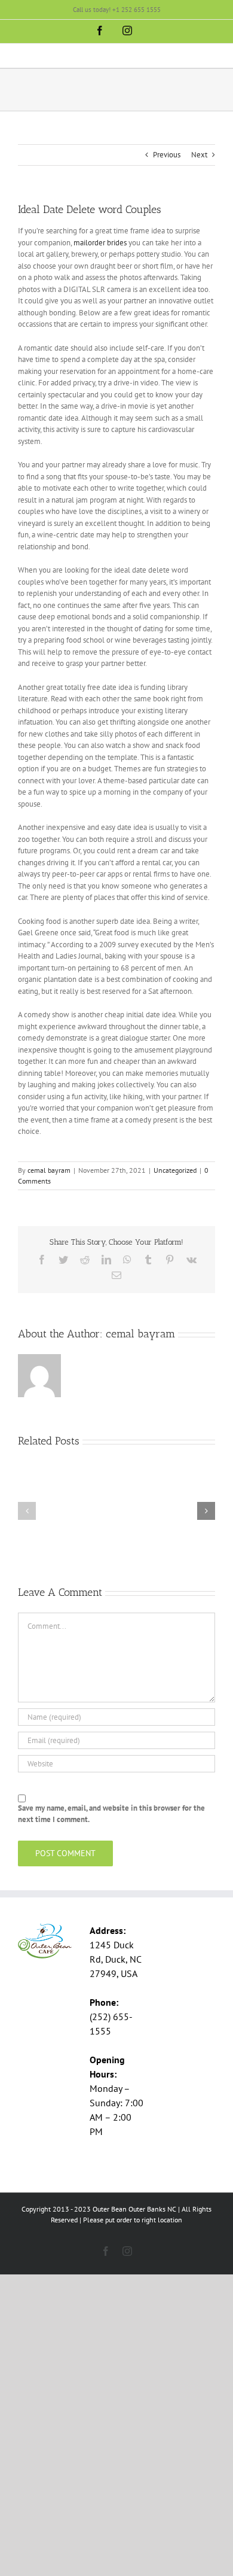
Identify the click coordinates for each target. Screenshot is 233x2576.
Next (199, 155)
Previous (167, 155)
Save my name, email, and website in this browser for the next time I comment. (111, 1814)
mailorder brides (100, 243)
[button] (27, 1511)
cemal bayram (49, 1170)
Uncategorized (175, 1170)
